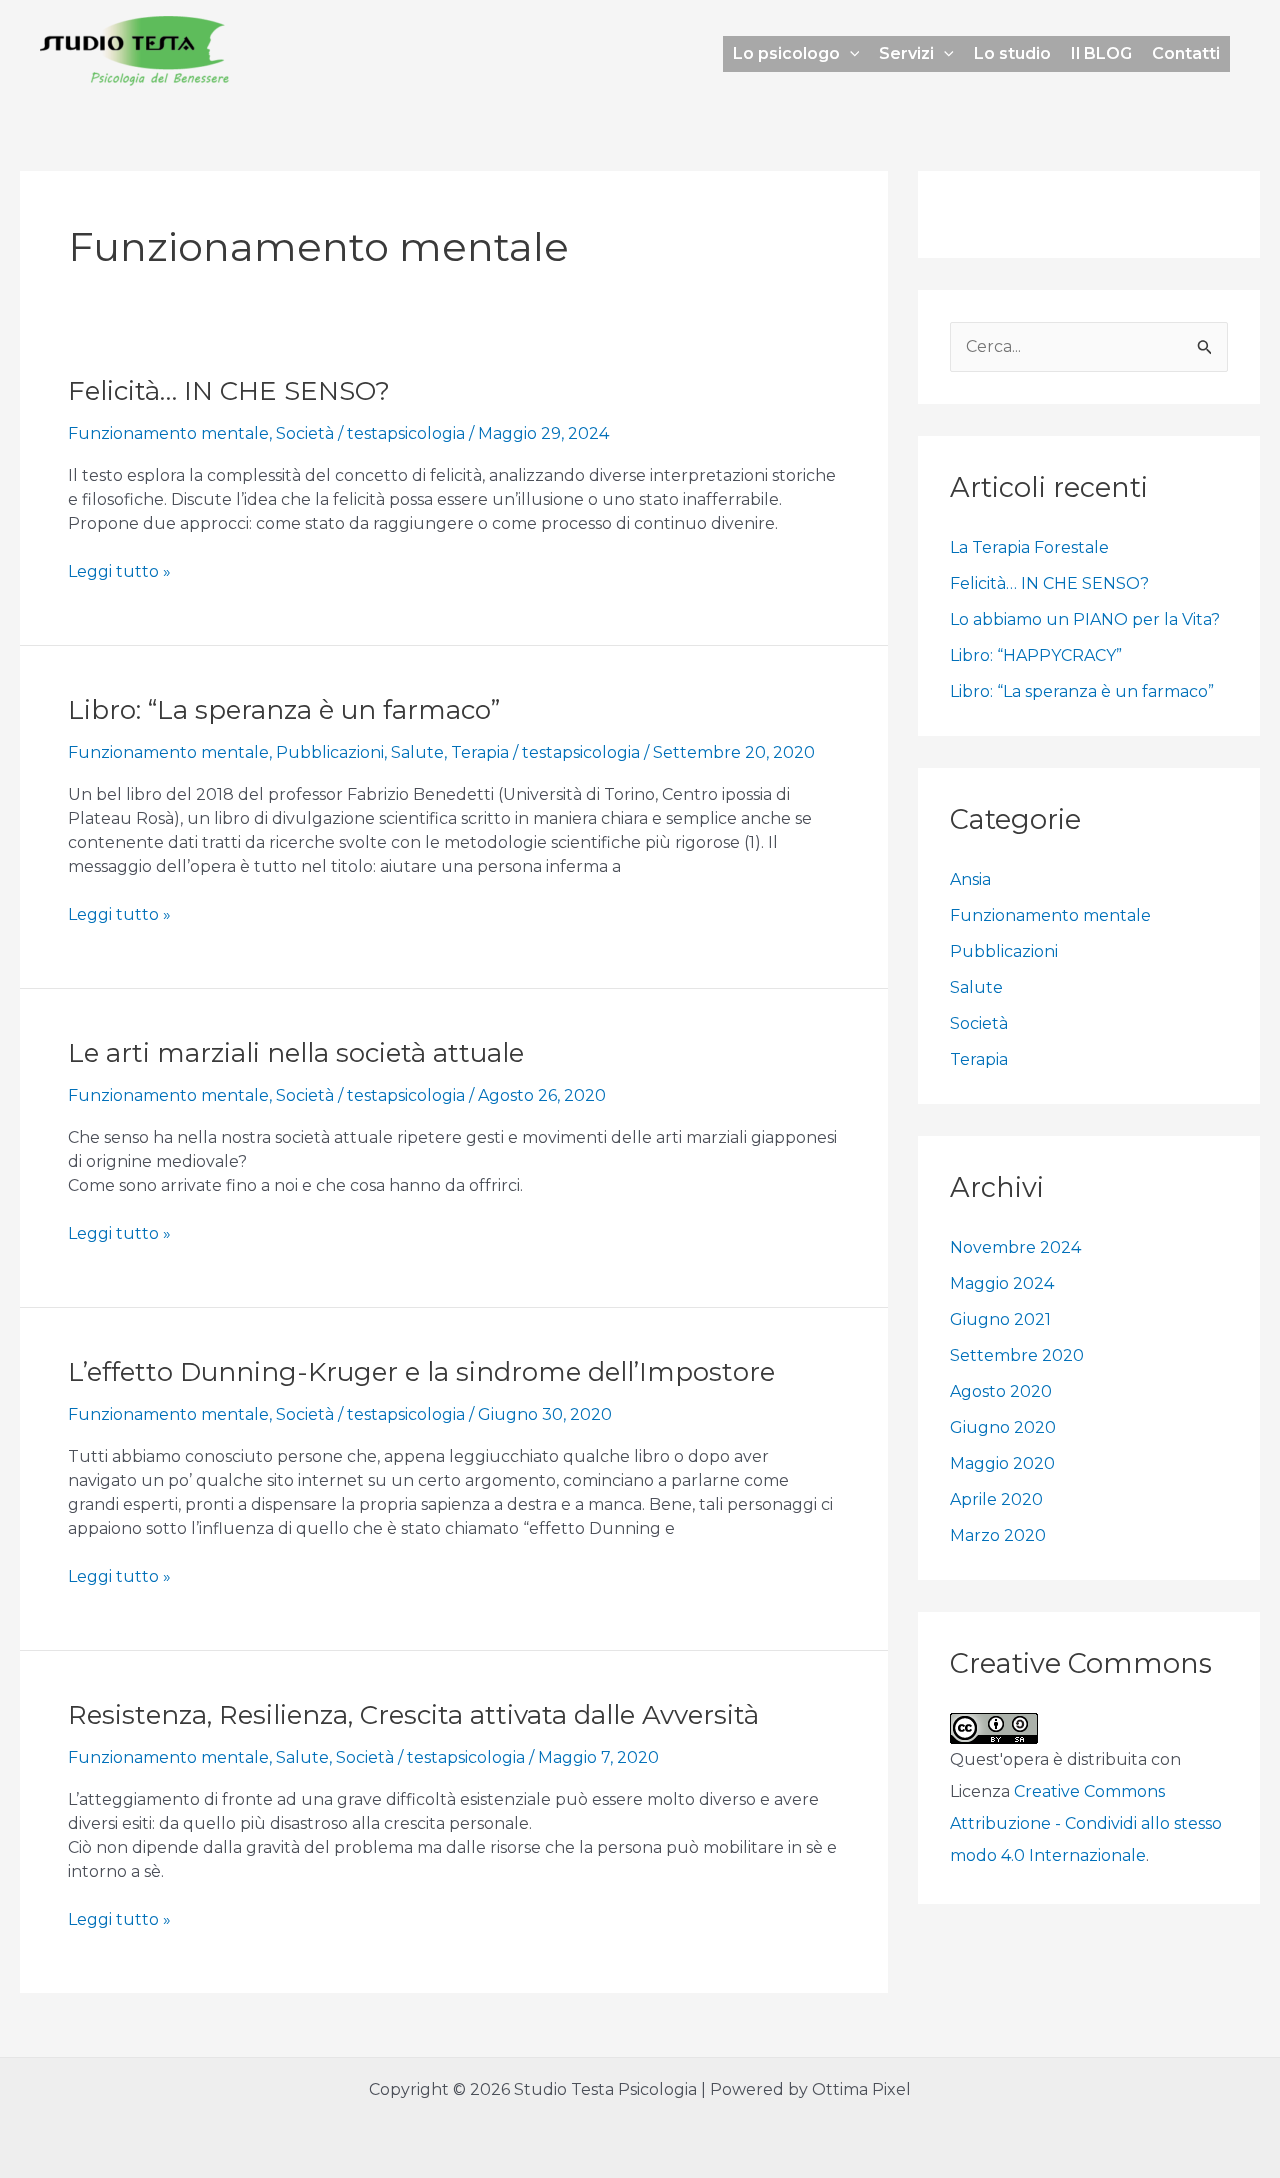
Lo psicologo (786, 53)
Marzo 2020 (998, 1535)
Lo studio (1012, 53)
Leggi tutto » (119, 570)
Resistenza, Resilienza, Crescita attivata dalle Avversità (413, 1715)
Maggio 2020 (1002, 1463)
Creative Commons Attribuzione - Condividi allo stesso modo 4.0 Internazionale (1086, 1823)
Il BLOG (1101, 53)
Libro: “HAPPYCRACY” (1036, 655)
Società (305, 433)
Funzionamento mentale (168, 433)
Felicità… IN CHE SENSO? (229, 391)
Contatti (1186, 53)
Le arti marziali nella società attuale (296, 1053)
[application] (850, 54)
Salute (417, 752)
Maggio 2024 (1002, 1283)
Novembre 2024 (1015, 1247)
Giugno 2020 (1003, 1427)
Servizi (906, 53)
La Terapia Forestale (1029, 547)
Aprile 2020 (996, 1499)
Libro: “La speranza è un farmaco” (284, 710)
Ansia (970, 879)
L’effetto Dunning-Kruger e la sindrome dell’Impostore (421, 1372)
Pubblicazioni (330, 752)
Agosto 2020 (1001, 1391)
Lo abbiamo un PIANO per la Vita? (1085, 619)
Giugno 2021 (1000, 1319)
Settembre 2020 (1017, 1355)
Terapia (480, 752)
